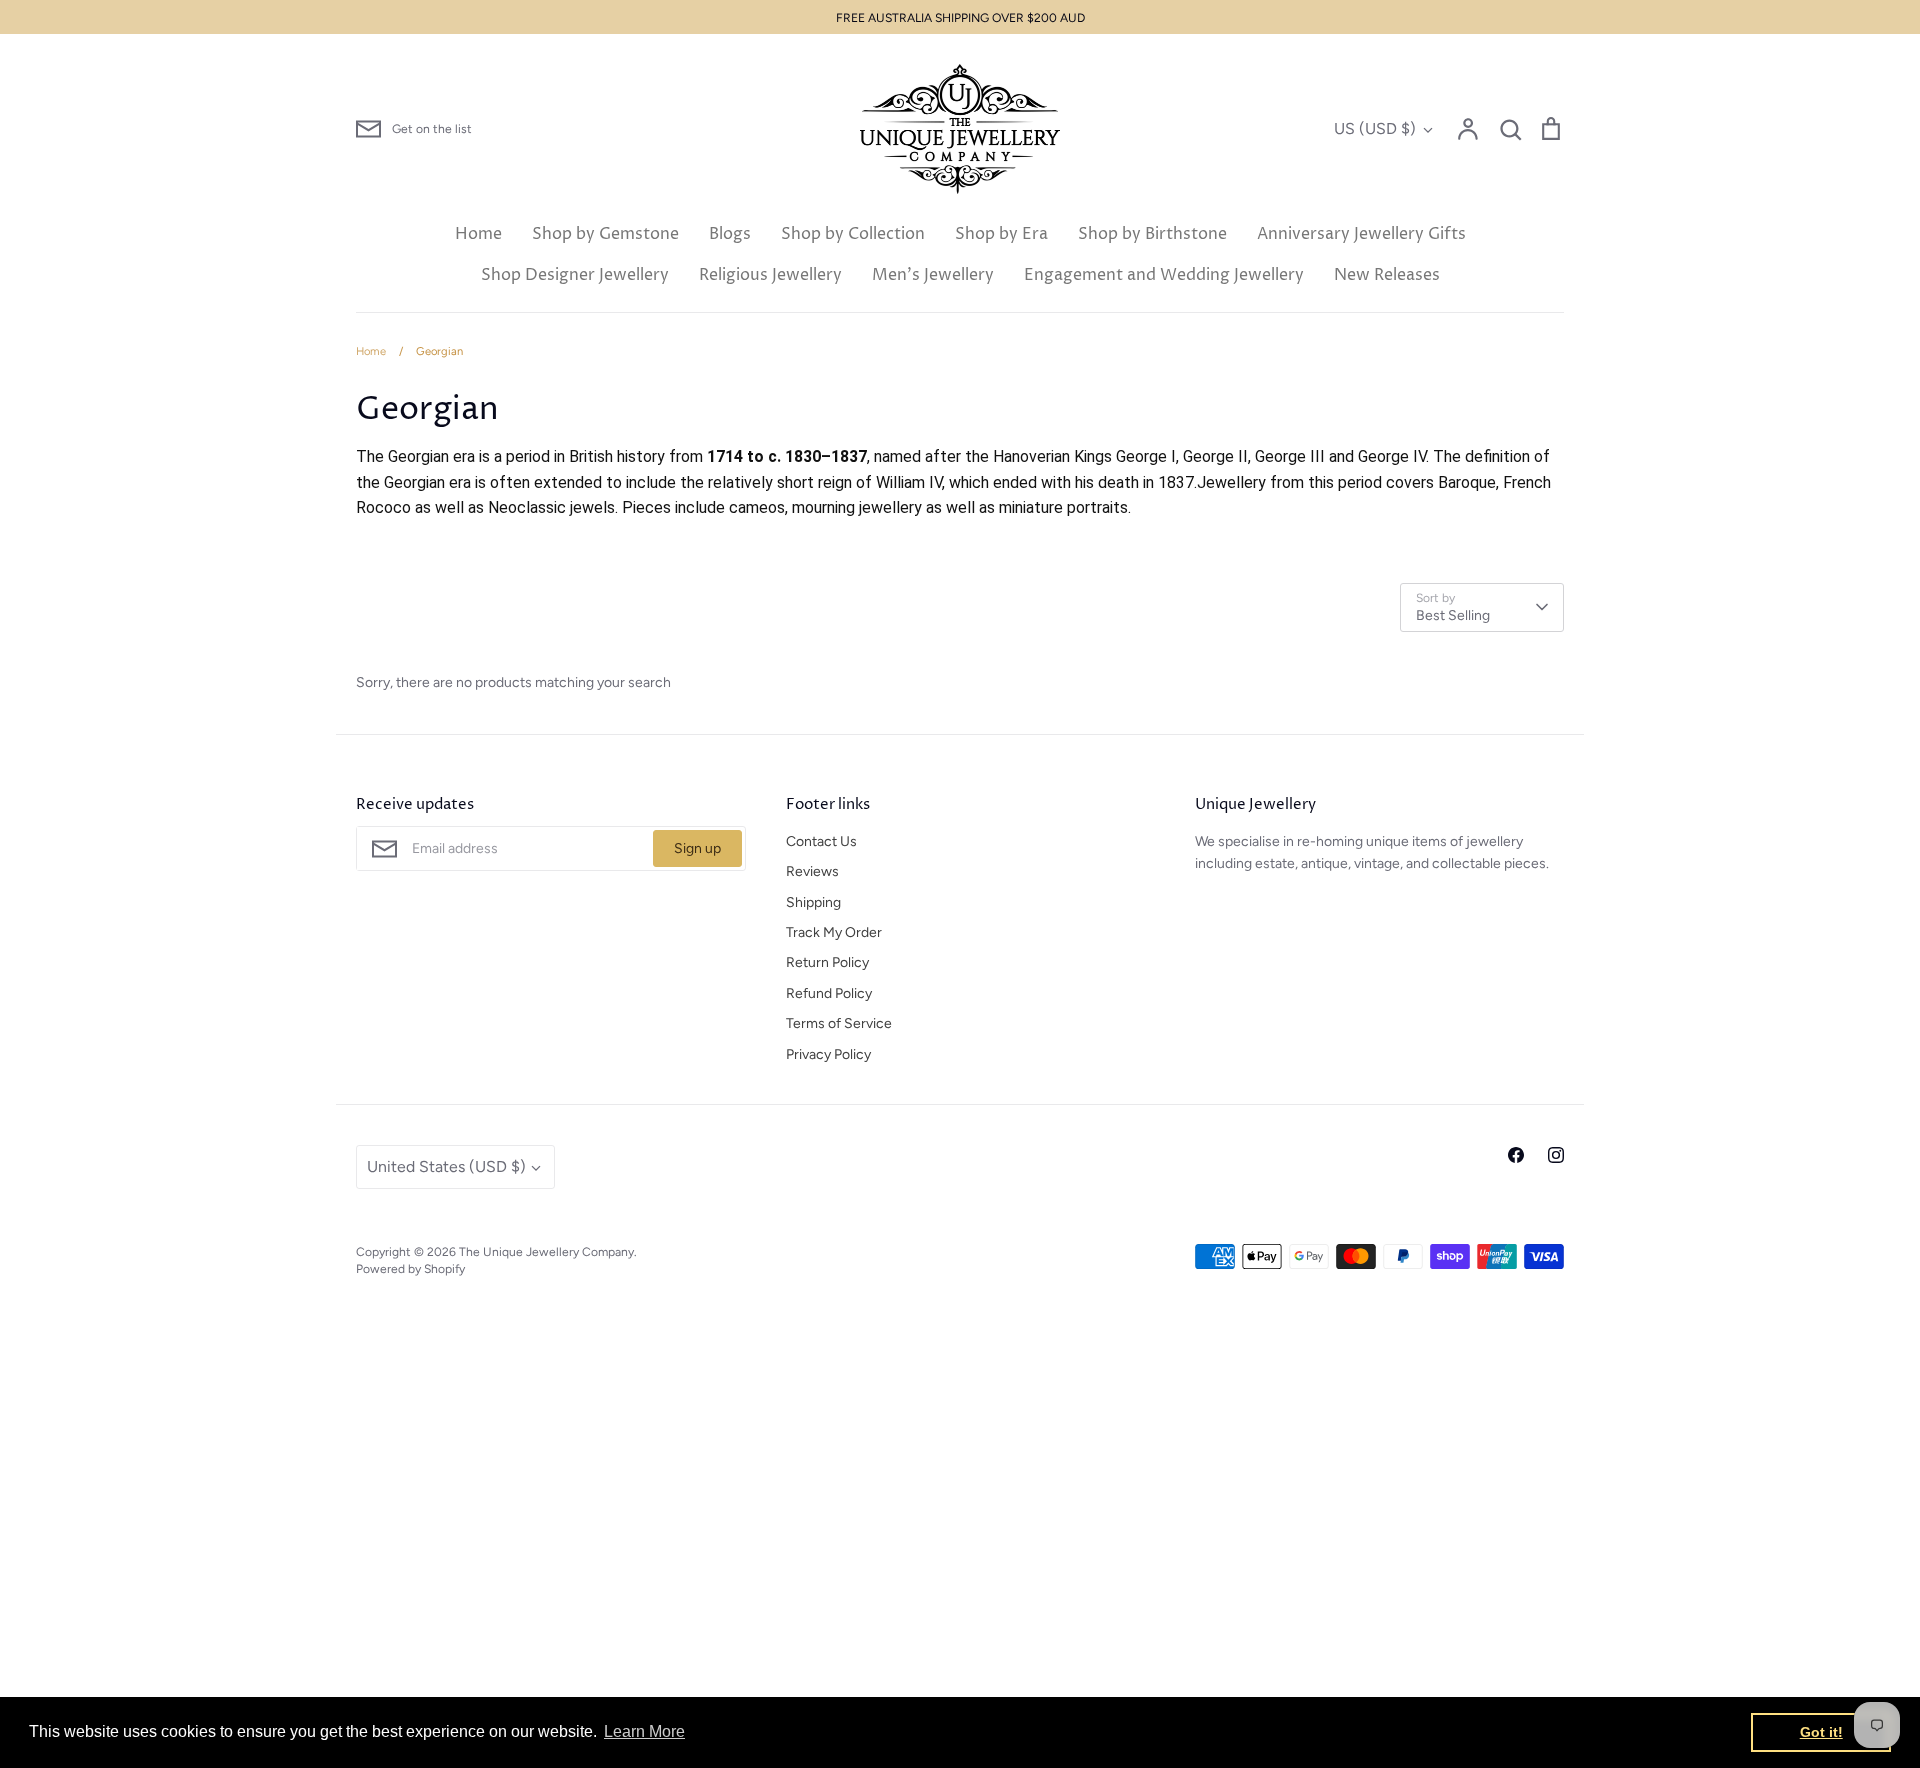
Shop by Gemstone (605, 234)
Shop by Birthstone (1152, 234)
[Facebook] (1516, 1155)
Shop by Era (1001, 234)
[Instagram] (1556, 1155)
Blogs (730, 234)
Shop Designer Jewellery (575, 275)
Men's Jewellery (933, 275)
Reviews (812, 871)
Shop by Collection (853, 234)
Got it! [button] (1821, 1732)
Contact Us (821, 841)
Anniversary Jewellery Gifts (1361, 234)
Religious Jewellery (770, 275)
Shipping (813, 902)
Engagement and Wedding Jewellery (1164, 275)
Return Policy (827, 962)
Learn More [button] (644, 1731)
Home (478, 234)
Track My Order (834, 932)
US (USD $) (1375, 128)
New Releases (1387, 275)
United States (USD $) (446, 1166)
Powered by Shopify (410, 1268)
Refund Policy (829, 993)
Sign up (697, 848)
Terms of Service (839, 1023)
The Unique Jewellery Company (546, 1251)
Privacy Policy (828, 1054)
